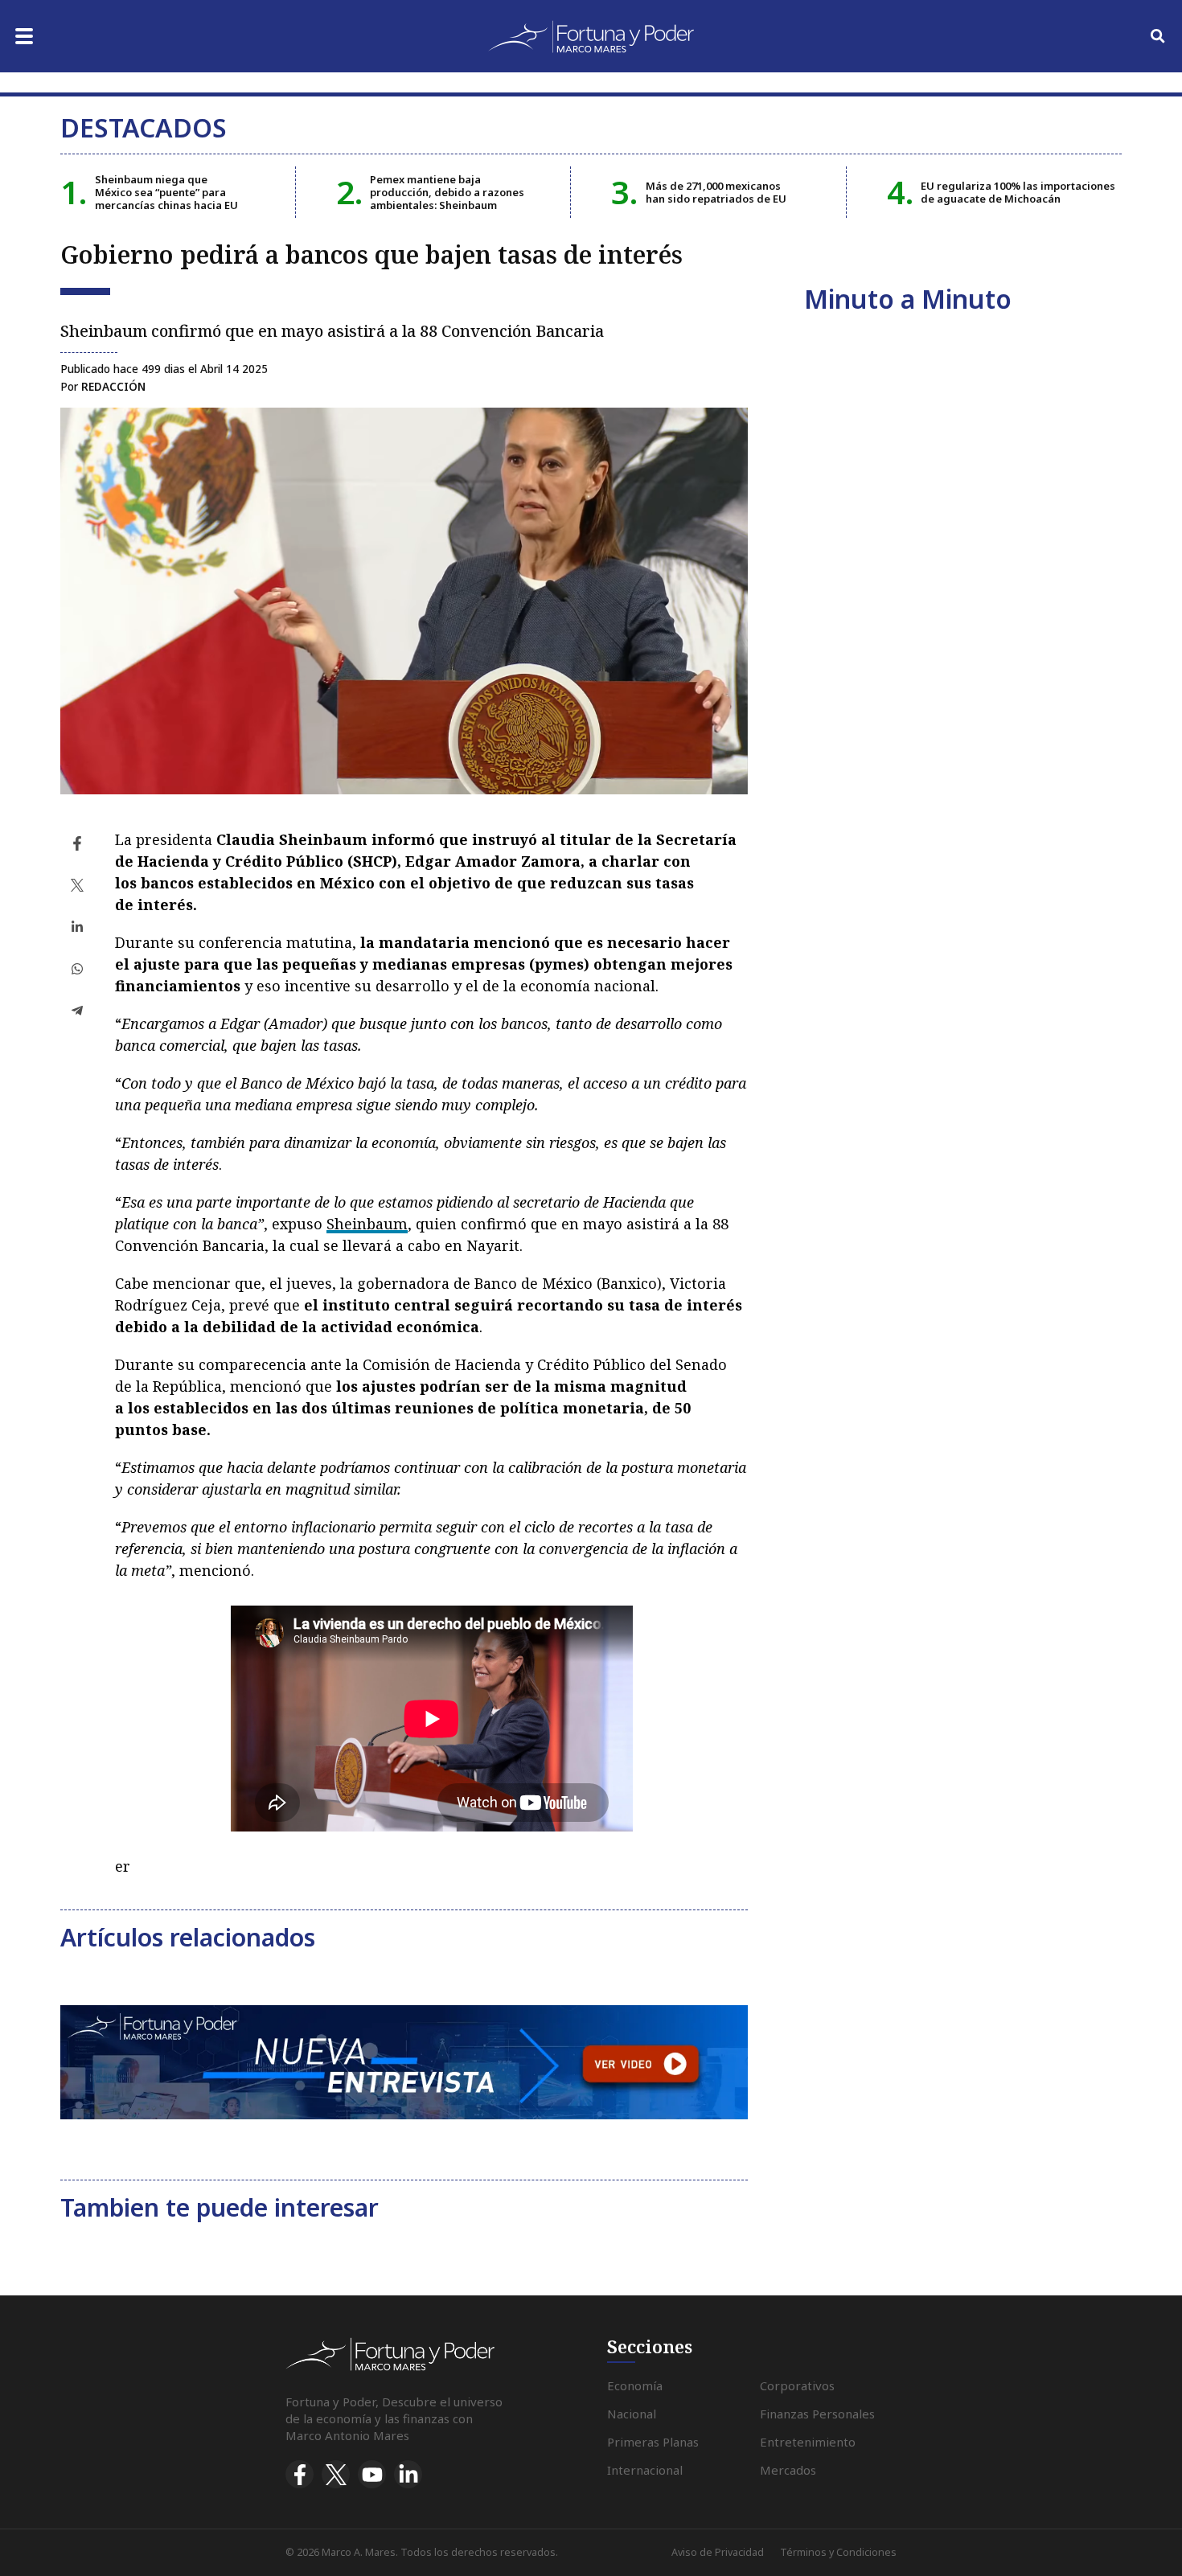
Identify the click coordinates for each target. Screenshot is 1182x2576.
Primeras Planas (653, 2442)
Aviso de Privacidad (718, 2552)
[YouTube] (372, 2474)
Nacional (632, 2414)
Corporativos (797, 2385)
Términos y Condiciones (838, 2552)
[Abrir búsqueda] (1158, 36)
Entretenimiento (808, 2442)
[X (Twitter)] (336, 2474)
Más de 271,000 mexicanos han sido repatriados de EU (716, 192)
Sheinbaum (367, 1224)
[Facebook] (300, 2474)
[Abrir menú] (24, 36)
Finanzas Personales (817, 2414)
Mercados (788, 2470)
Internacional (645, 2470)
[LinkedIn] (408, 2474)
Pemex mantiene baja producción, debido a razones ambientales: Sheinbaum (447, 193)
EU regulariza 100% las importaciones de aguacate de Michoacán (1018, 192)
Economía (635, 2385)
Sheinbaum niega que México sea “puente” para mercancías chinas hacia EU (166, 193)
